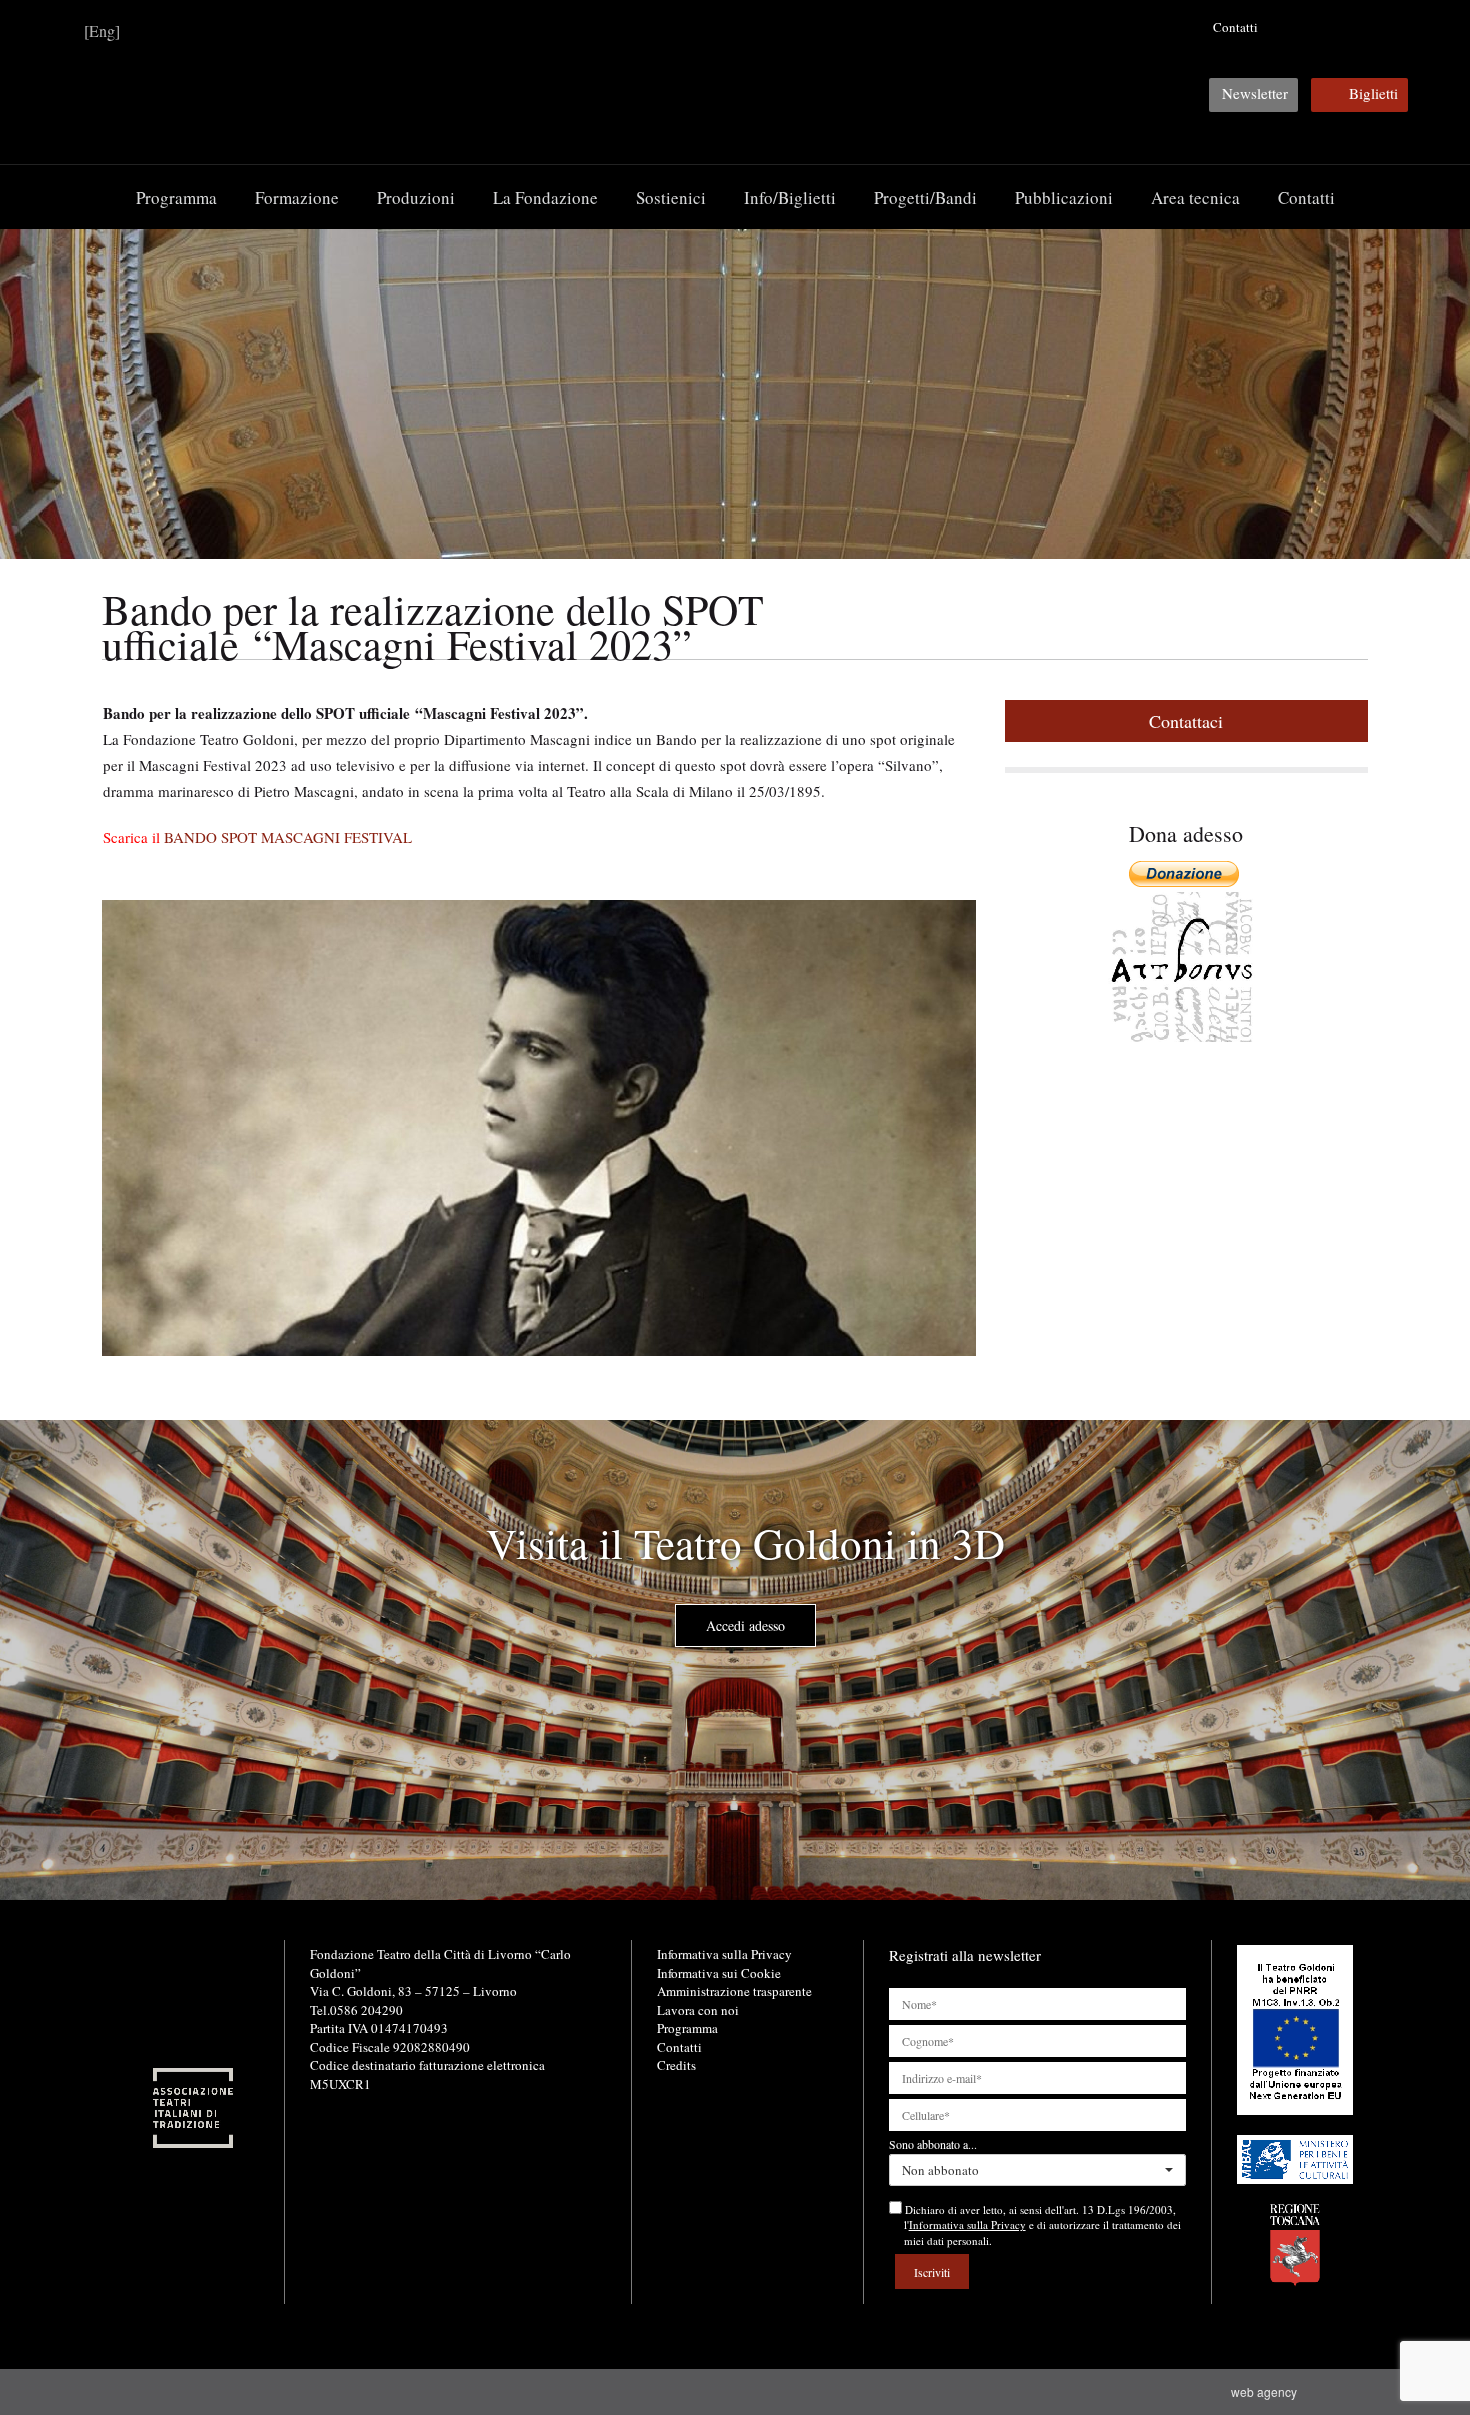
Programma (176, 197)
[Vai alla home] (735, 81)
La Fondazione (545, 197)
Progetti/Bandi (925, 197)
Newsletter (1255, 93)
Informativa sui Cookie (719, 1973)
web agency (1267, 2391)
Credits (676, 2065)
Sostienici (671, 197)
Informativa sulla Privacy (724, 1954)
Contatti (1235, 27)
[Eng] (102, 30)
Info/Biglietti (790, 197)
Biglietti (1373, 93)
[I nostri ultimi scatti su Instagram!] (1352, 27)
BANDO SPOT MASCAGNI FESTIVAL (288, 837)
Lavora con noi (698, 2010)
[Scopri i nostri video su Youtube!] (1321, 27)
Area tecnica (1195, 197)
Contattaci (1186, 721)
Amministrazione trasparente (734, 1991)
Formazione (297, 197)
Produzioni (416, 197)
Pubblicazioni (1064, 197)
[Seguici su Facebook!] (1290, 27)
